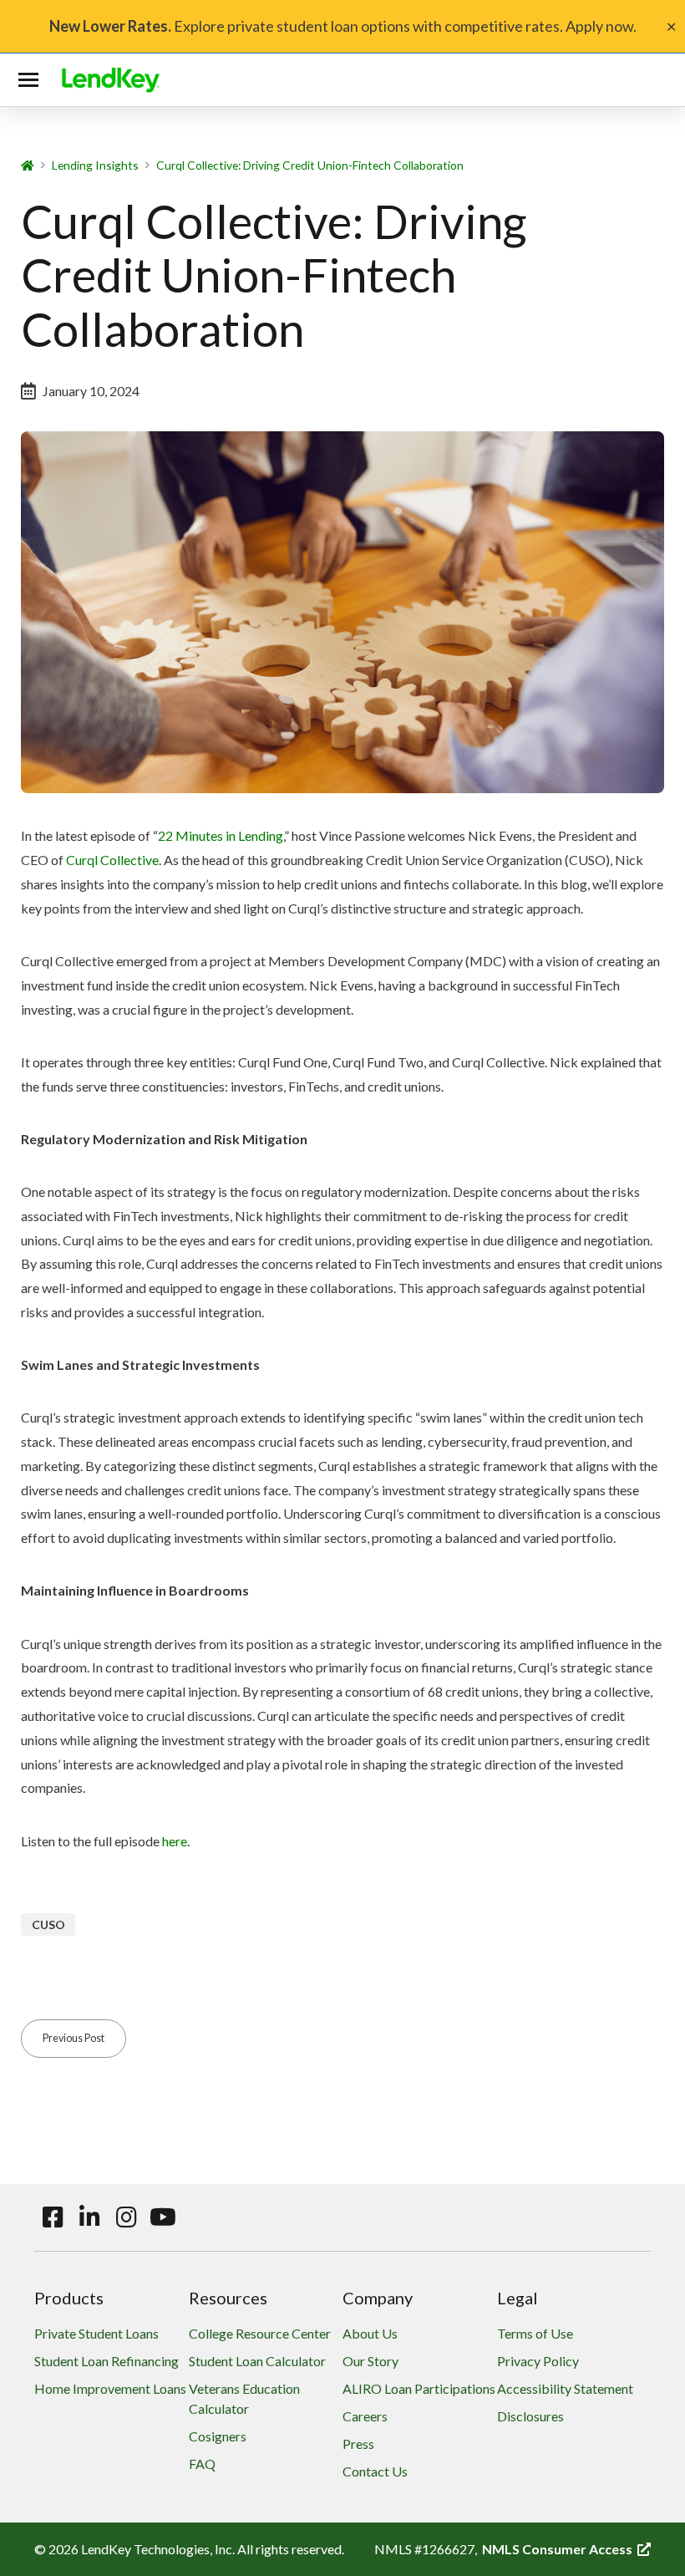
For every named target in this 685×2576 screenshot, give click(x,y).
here (175, 1841)
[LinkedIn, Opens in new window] (89, 2217)
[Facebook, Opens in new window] (53, 2217)
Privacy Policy (538, 2361)
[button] (32, 80)
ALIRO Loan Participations (419, 2388)
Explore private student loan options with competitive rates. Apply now (341, 26)
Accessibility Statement (565, 2388)
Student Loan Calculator (257, 2361)
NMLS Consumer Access (566, 2549)
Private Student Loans (96, 2333)
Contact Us (375, 2471)
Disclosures (530, 2416)
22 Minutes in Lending (221, 835)
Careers (365, 2416)
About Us (370, 2333)
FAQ (202, 2464)
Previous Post (74, 2038)
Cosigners (218, 2436)
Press (358, 2444)
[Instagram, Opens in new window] (126, 2217)
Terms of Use (535, 2333)
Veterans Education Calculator (244, 2398)
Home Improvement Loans (110, 2388)
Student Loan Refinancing (107, 2361)
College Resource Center (260, 2333)
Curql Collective (112, 860)
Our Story (370, 2361)
